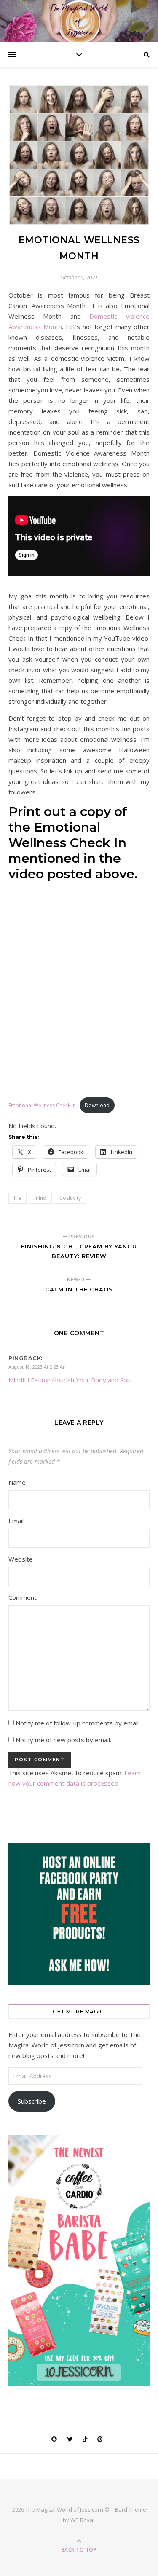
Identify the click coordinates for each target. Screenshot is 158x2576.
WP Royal (82, 2520)
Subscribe (32, 2101)
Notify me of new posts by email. (63, 1740)
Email (16, 1521)
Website (21, 1559)
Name (17, 1482)
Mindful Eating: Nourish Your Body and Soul (70, 1380)
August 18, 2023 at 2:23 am (38, 1367)
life (17, 1198)
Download (97, 1105)
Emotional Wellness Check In (42, 1105)
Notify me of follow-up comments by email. (78, 1723)
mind (40, 1198)
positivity (70, 1198)
